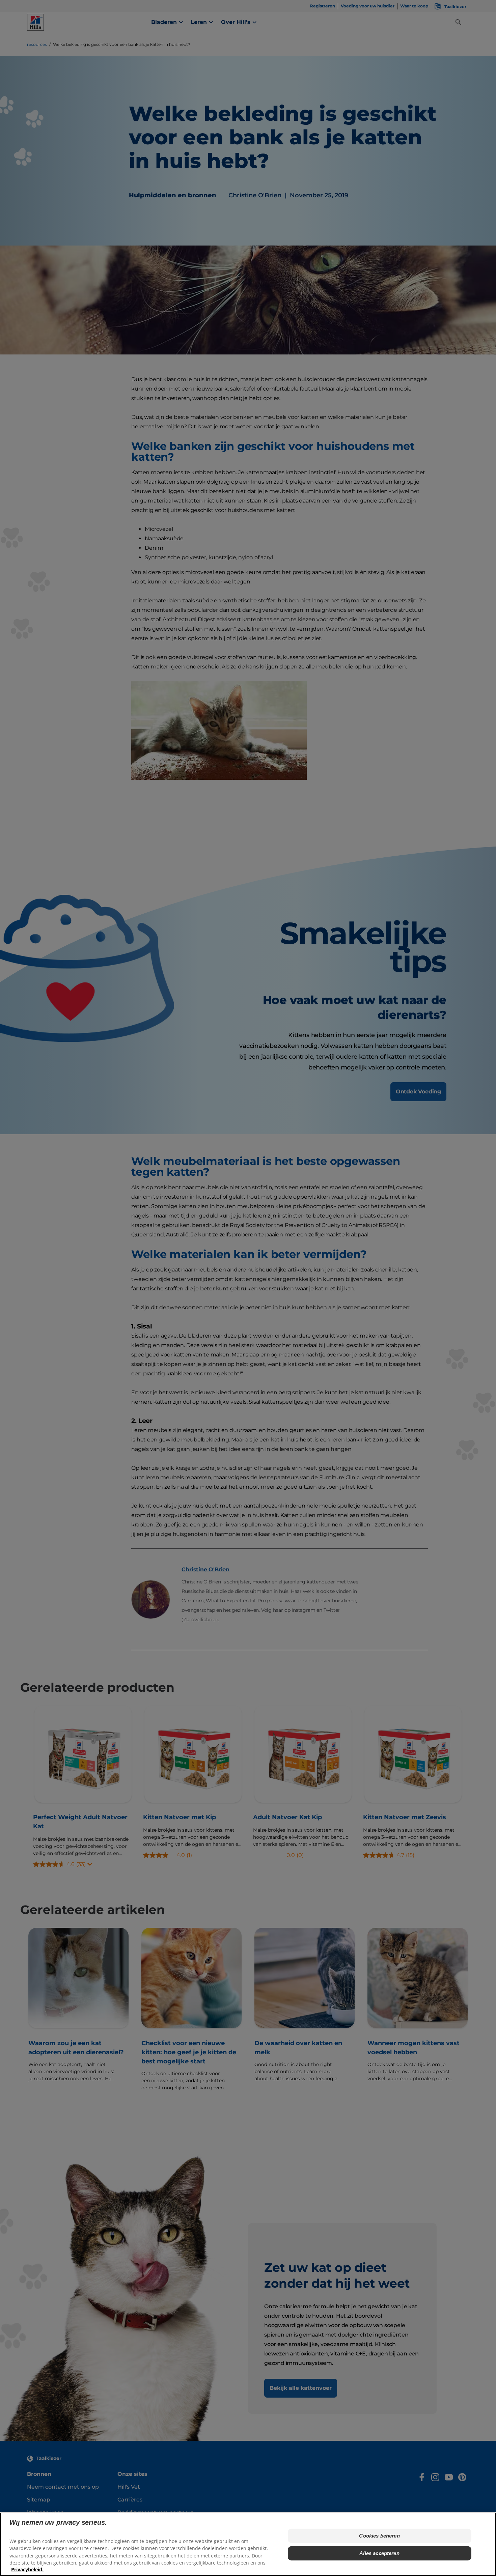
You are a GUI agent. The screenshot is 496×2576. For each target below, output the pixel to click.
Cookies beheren (379, 2536)
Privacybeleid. (27, 2569)
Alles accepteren (379, 2553)
